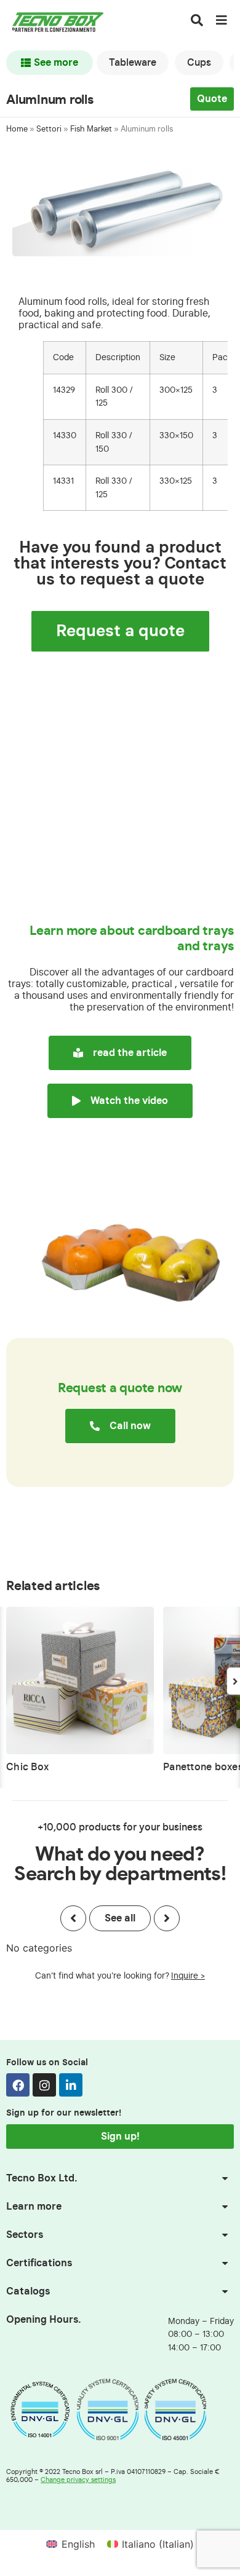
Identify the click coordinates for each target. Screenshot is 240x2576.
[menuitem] (70, 2544)
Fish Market (91, 129)
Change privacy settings (78, 2480)
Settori (49, 129)
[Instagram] (44, 2085)
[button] (73, 1918)
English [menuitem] (78, 2544)
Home (17, 129)
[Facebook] (18, 2085)
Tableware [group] (133, 63)
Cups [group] (199, 63)
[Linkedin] (71, 2085)
